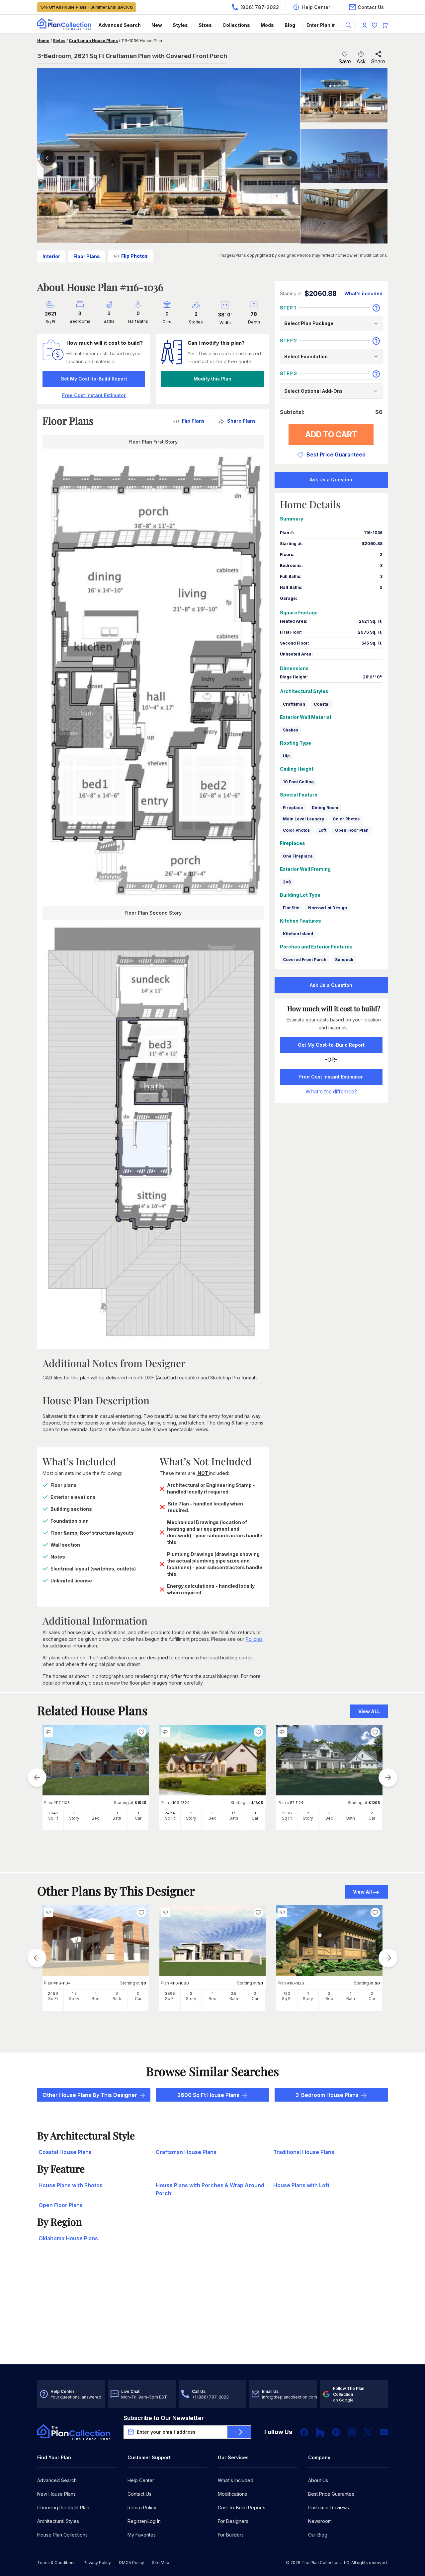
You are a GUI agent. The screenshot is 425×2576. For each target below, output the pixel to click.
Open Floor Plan (352, 830)
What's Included (236, 2480)
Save (345, 61)
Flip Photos (134, 256)
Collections (236, 25)
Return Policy (142, 2507)
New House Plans (56, 2494)
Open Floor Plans (61, 2205)
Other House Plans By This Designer (90, 2095)
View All (362, 1892)
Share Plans (241, 421)
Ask (361, 61)
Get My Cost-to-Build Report (94, 379)
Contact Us (139, 2494)
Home (43, 41)
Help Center (141, 2480)
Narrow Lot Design (328, 908)
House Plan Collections (62, 2535)
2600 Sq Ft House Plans (208, 2095)
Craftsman (294, 704)
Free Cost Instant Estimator (331, 1077)
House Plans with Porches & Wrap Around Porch (210, 2189)
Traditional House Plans (304, 2152)
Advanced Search (120, 25)
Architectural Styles (58, 2521)
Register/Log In (144, 2521)
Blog (290, 25)
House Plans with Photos (71, 2185)
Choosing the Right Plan (63, 2507)
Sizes (205, 25)
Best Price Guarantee (331, 2494)
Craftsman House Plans (93, 41)
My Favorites (142, 2535)
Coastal (322, 704)
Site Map (161, 2563)
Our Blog (318, 2535)
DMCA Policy (131, 2563)
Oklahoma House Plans (68, 2238)
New (157, 25)
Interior (51, 256)
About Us (318, 2480)
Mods (267, 25)
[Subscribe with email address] (239, 2432)
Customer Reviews (329, 2507)
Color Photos (346, 819)
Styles (180, 25)
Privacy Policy (97, 2563)
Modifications (232, 2494)
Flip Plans (193, 421)
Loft (322, 830)
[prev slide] (37, 1777)
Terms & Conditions (56, 2563)
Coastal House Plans (65, 2152)
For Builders (231, 2535)
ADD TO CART (331, 434)
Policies (254, 1639)
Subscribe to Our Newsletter (164, 2418)
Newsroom (320, 2521)
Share (378, 61)
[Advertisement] (212, 2313)
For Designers (233, 2521)
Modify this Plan (212, 379)
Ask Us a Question (331, 480)
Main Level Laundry (303, 819)
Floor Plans (87, 256)
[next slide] (388, 1777)
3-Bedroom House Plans (327, 2095)
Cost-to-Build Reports (242, 2507)
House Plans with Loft (301, 2185)
